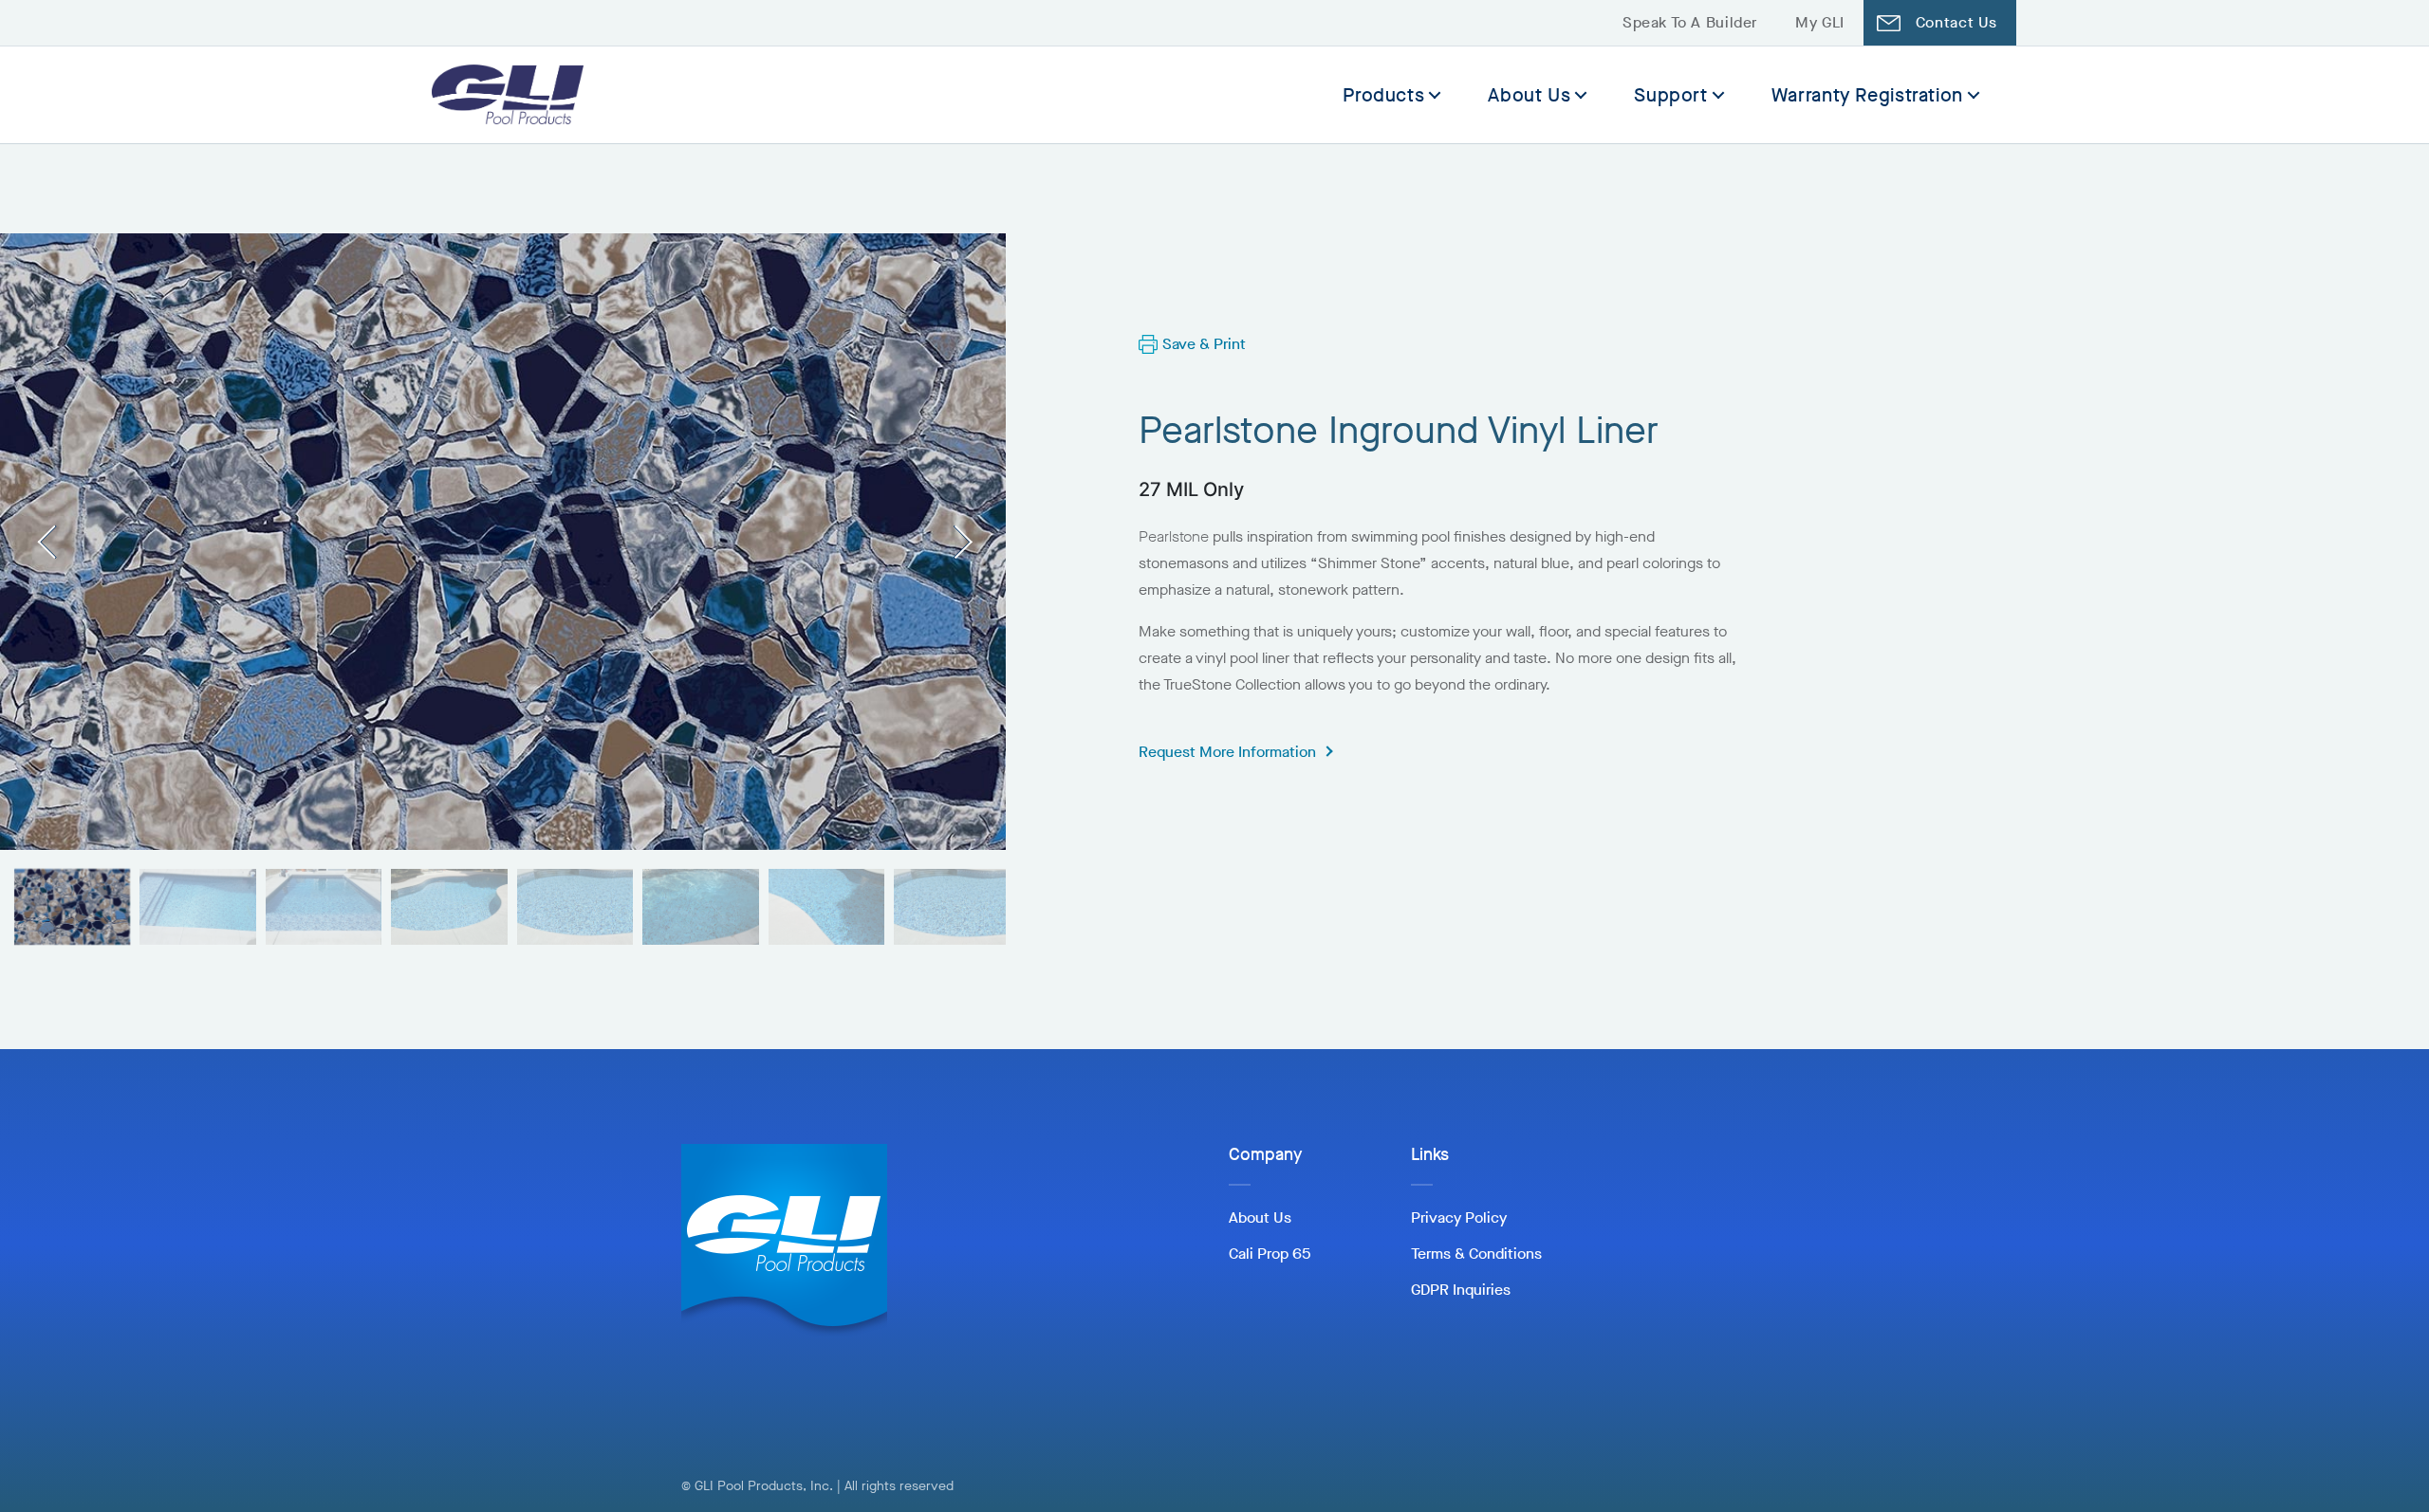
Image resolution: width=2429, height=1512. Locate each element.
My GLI (1820, 22)
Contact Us (1956, 22)
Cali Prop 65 (1270, 1254)
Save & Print (1204, 344)
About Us (1529, 95)
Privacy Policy (1459, 1217)
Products (1383, 95)
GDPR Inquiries (1461, 1290)
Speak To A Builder (1690, 22)
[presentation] (55, 541)
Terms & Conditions (1476, 1254)
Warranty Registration (1867, 95)
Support (1670, 95)
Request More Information (1227, 752)
